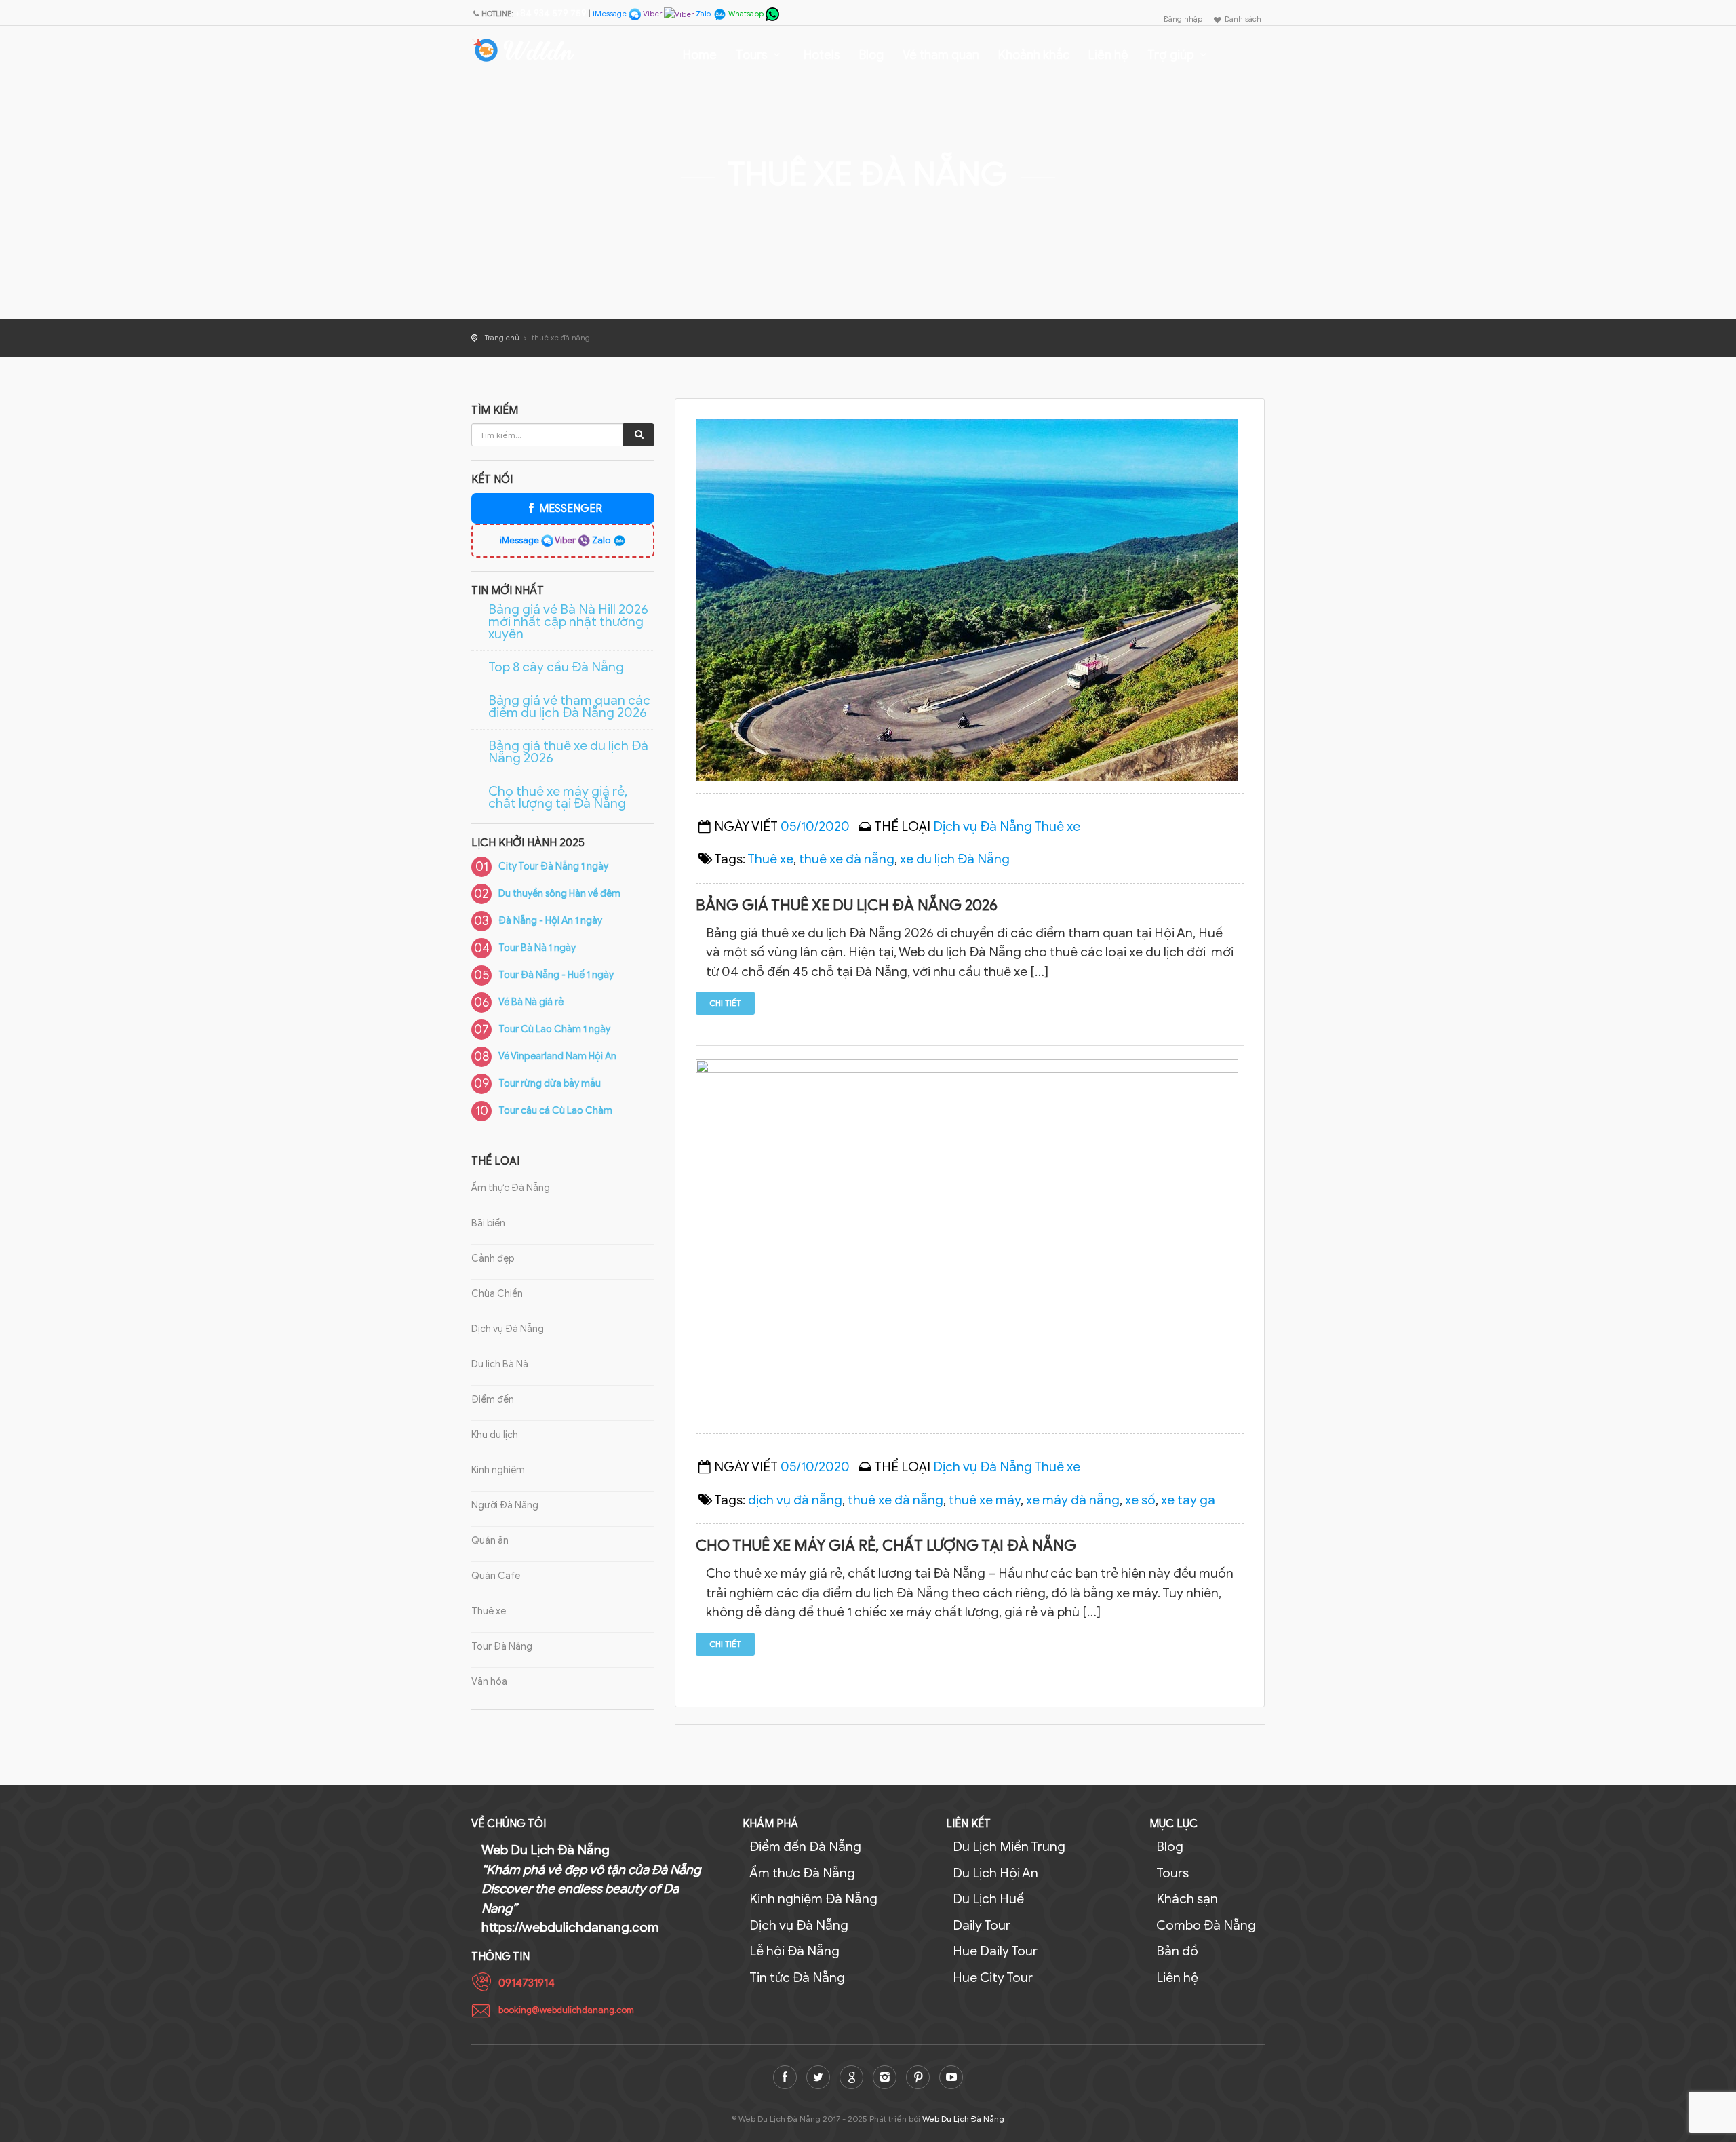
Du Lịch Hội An (995, 1873)
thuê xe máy (985, 1500)
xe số (1140, 1500)
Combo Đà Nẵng (1206, 1925)
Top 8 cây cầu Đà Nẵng (556, 667)
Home (700, 55)
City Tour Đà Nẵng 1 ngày (553, 866)
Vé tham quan (941, 55)
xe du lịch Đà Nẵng (955, 859)
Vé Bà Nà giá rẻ (531, 1002)
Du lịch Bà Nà (500, 1364)
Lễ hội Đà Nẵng (794, 1951)
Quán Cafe (496, 1576)
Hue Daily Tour (995, 1951)
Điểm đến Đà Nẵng (805, 1847)
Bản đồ (1177, 1951)
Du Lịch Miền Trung (1009, 1847)
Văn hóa (489, 1682)
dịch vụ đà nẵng (795, 1500)
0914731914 (527, 1983)
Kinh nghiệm (498, 1470)
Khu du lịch (495, 1435)
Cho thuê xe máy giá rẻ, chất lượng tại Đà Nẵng (558, 798)
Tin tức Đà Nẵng (797, 1978)
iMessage (611, 14)
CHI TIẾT (725, 1003)
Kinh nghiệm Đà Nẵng (813, 1899)
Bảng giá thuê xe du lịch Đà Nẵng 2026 (568, 752)
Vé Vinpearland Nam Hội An (557, 1056)
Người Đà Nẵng (505, 1505)
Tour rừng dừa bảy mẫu (550, 1084)
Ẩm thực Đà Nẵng (511, 1188)
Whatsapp (746, 14)
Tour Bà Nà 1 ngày (537, 948)
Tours (752, 55)
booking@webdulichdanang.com (566, 2010)
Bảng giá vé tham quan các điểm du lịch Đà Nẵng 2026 (569, 707)
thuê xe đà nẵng (847, 859)
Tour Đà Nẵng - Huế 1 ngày (556, 975)
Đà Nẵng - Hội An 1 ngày (550, 921)
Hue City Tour (993, 1978)
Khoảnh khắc (1034, 55)
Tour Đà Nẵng (502, 1647)
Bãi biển (488, 1223)
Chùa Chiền (497, 1294)
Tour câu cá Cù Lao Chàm (555, 1111)
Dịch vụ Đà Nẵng (508, 1329)
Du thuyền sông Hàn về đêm (559, 894)
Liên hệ (1108, 55)
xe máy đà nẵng (1073, 1500)
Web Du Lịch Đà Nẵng (963, 2119)
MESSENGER (570, 509)
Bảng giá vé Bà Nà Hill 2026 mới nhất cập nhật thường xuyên (568, 622)
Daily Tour (982, 1925)
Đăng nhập (1183, 19)
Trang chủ (502, 338)
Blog (871, 55)
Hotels (822, 55)
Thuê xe (489, 1611)
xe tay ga (1188, 1500)
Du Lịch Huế (988, 1899)
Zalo (703, 14)
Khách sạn (1187, 1899)
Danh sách (1243, 19)
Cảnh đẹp (493, 1259)
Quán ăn (490, 1541)
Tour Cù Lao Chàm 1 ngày (554, 1029)
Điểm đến (493, 1400)
